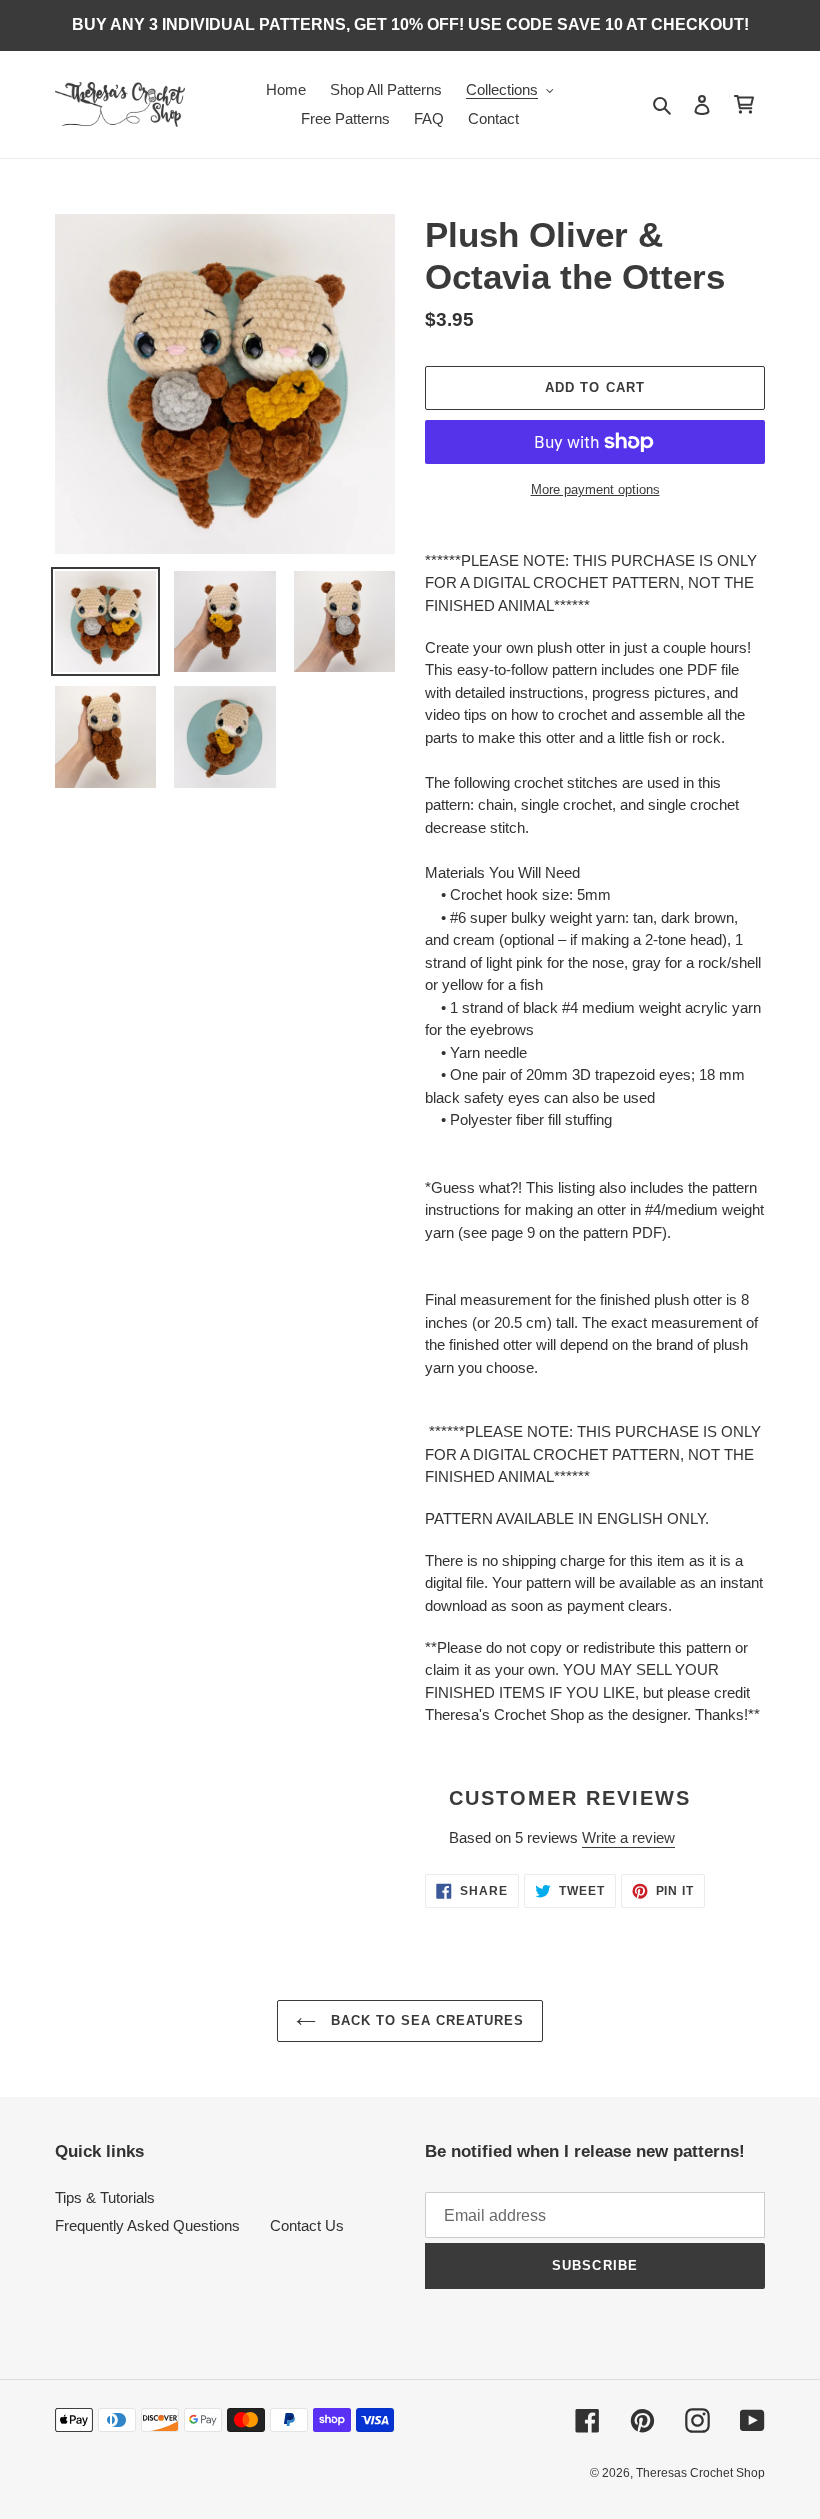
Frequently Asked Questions (147, 2225)
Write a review (628, 1837)
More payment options (595, 489)
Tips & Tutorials (105, 2197)
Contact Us (307, 2225)
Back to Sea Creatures (425, 2020)
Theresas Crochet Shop (700, 2473)
